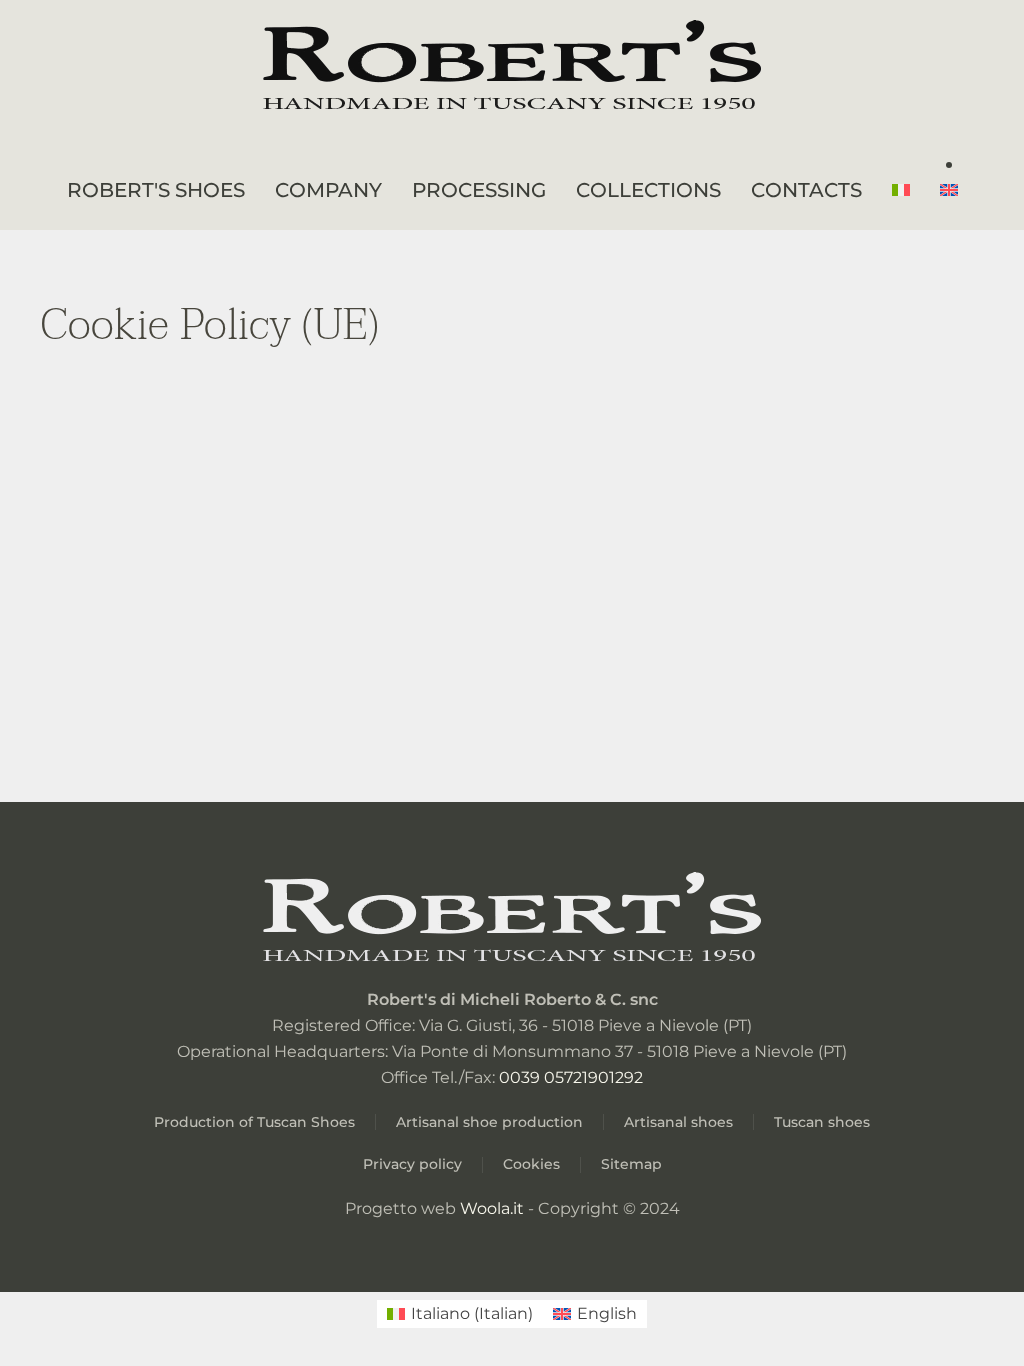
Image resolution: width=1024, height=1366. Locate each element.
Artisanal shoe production (489, 1122)
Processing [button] (479, 190)
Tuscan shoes (822, 1122)
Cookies (531, 1164)
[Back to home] (512, 67)
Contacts (806, 190)
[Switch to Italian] (901, 190)
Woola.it (490, 1208)
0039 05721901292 (571, 1077)
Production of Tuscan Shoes (254, 1122)
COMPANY (328, 190)
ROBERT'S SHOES (156, 190)
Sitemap (631, 1164)
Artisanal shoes (678, 1122)
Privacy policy (412, 1164)
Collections (648, 190)
